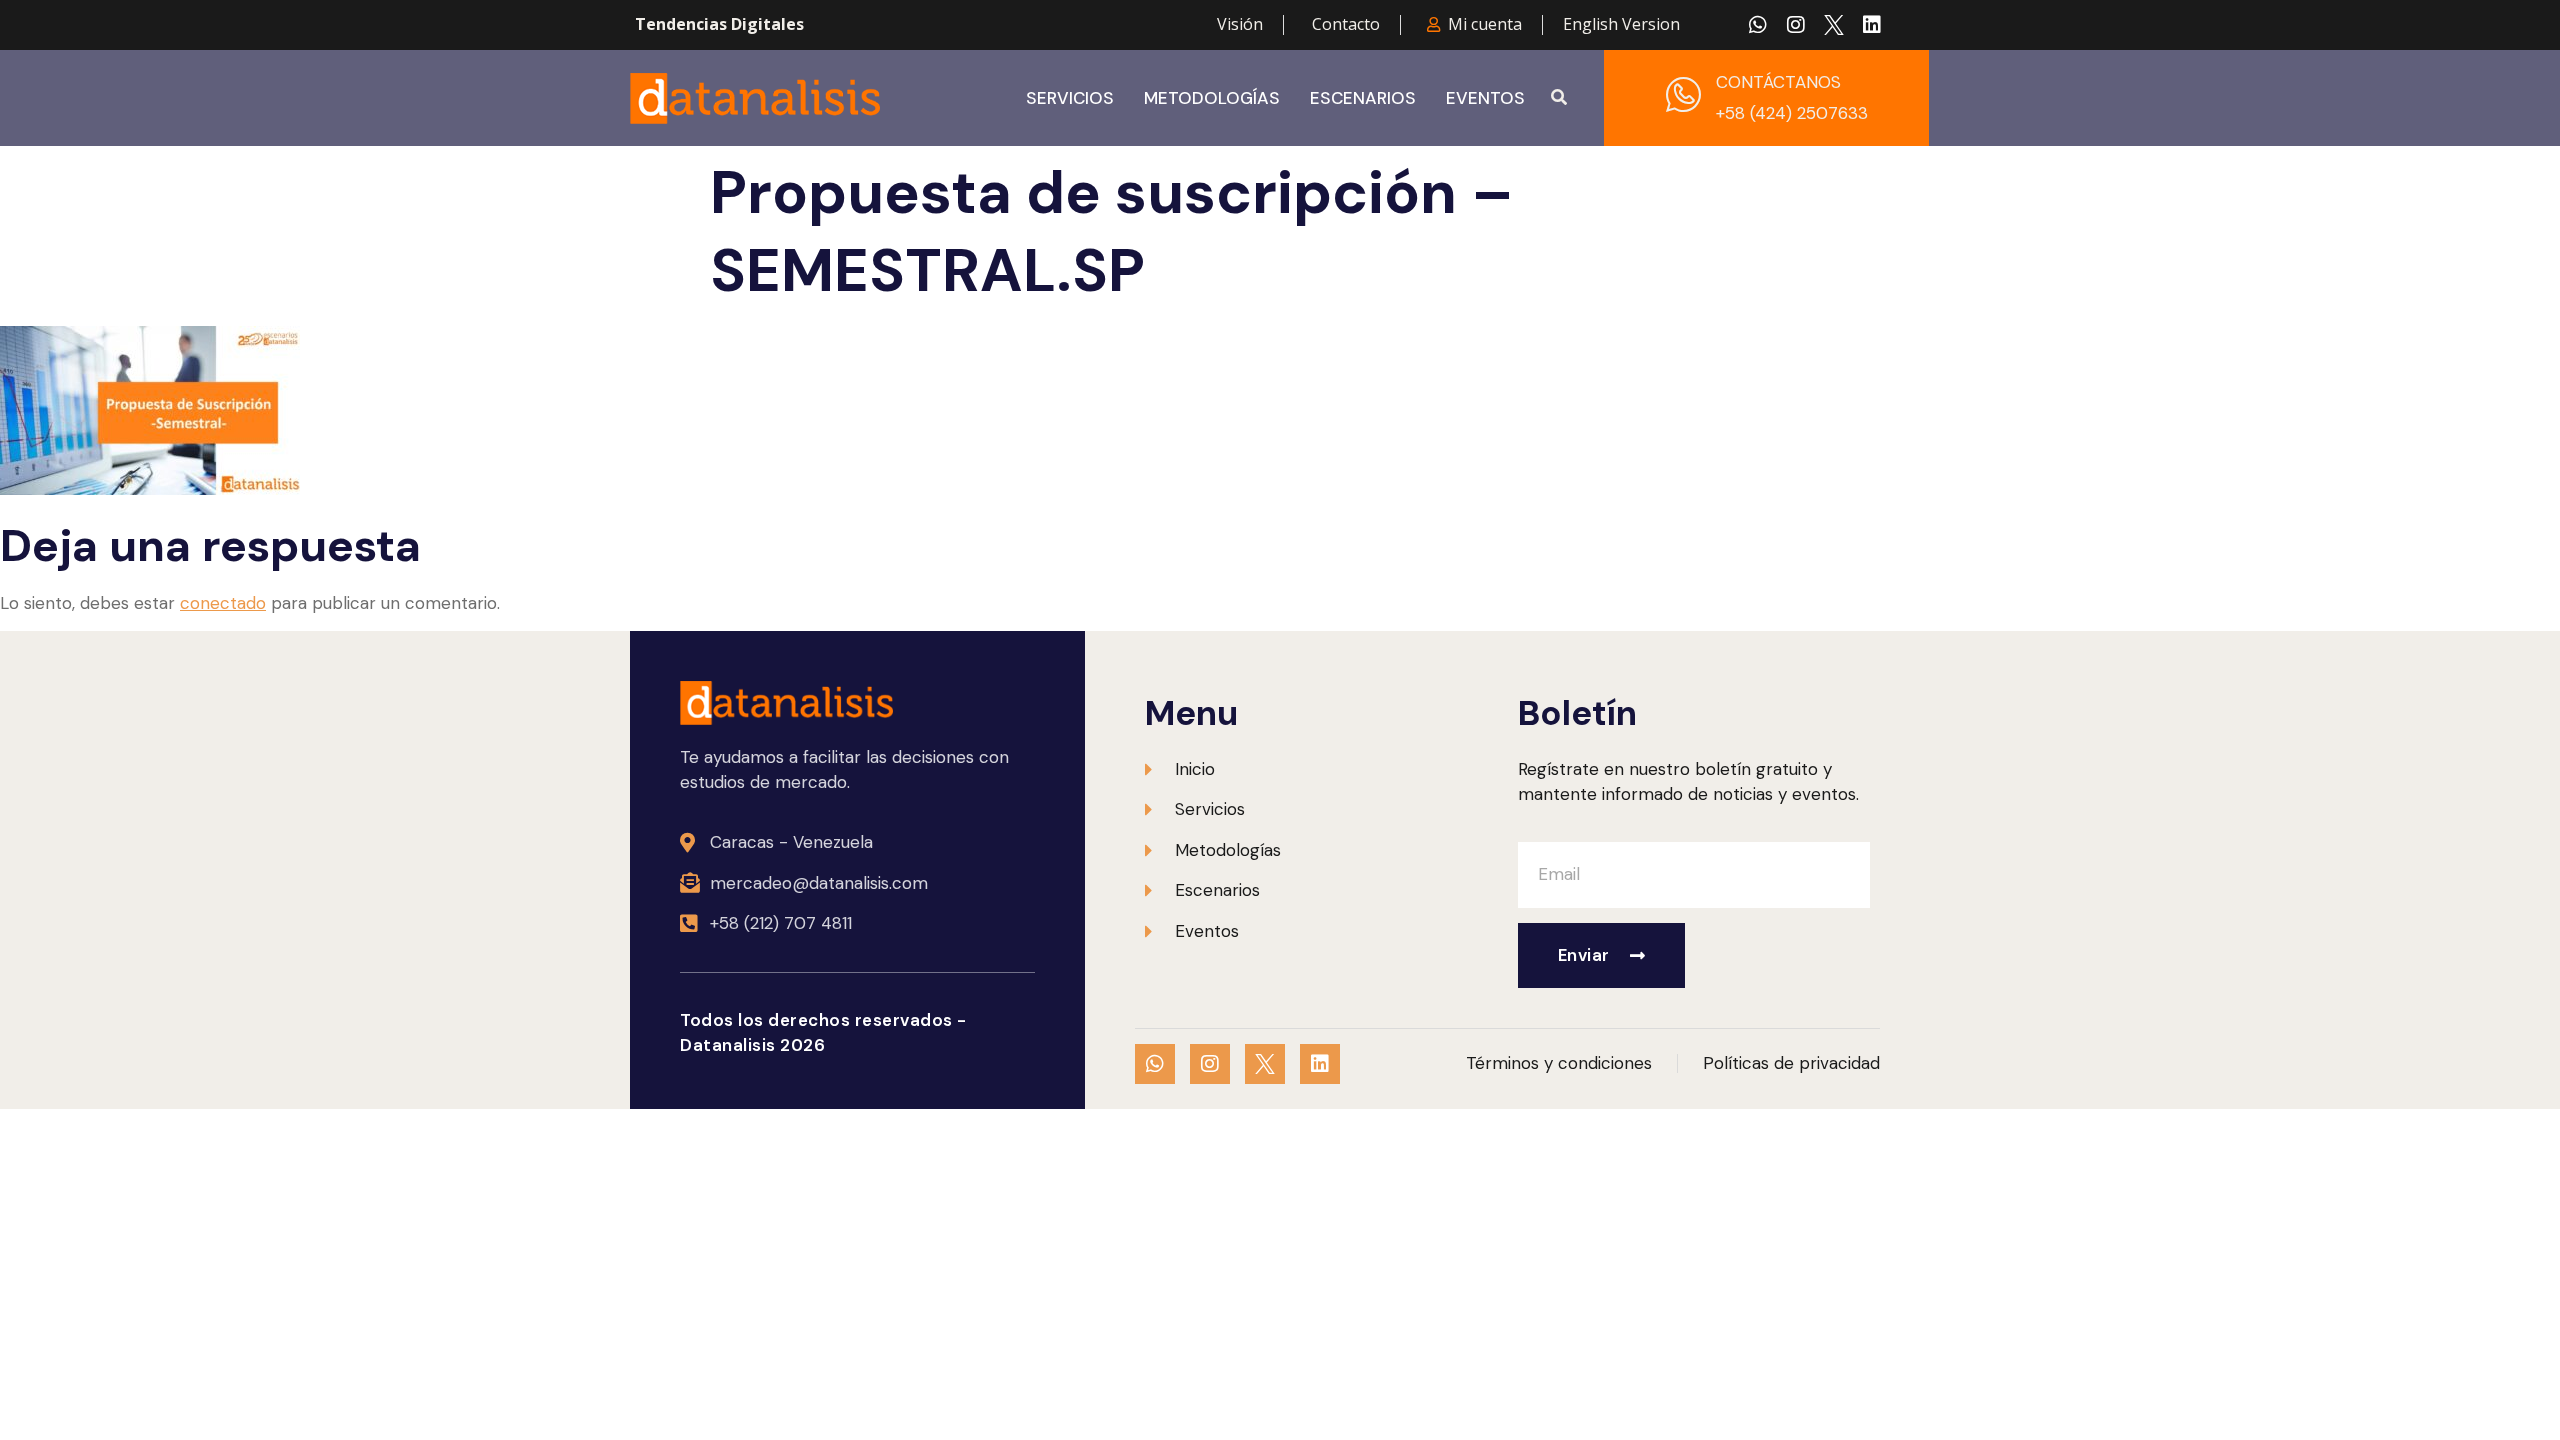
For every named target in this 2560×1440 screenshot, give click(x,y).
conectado (223, 603)
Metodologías (1212, 98)
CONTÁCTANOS (1778, 82)
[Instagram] (1796, 25)
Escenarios (1363, 98)
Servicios (1070, 98)
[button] (1559, 98)
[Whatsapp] (1758, 25)
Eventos (1485, 98)
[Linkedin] (1872, 25)
